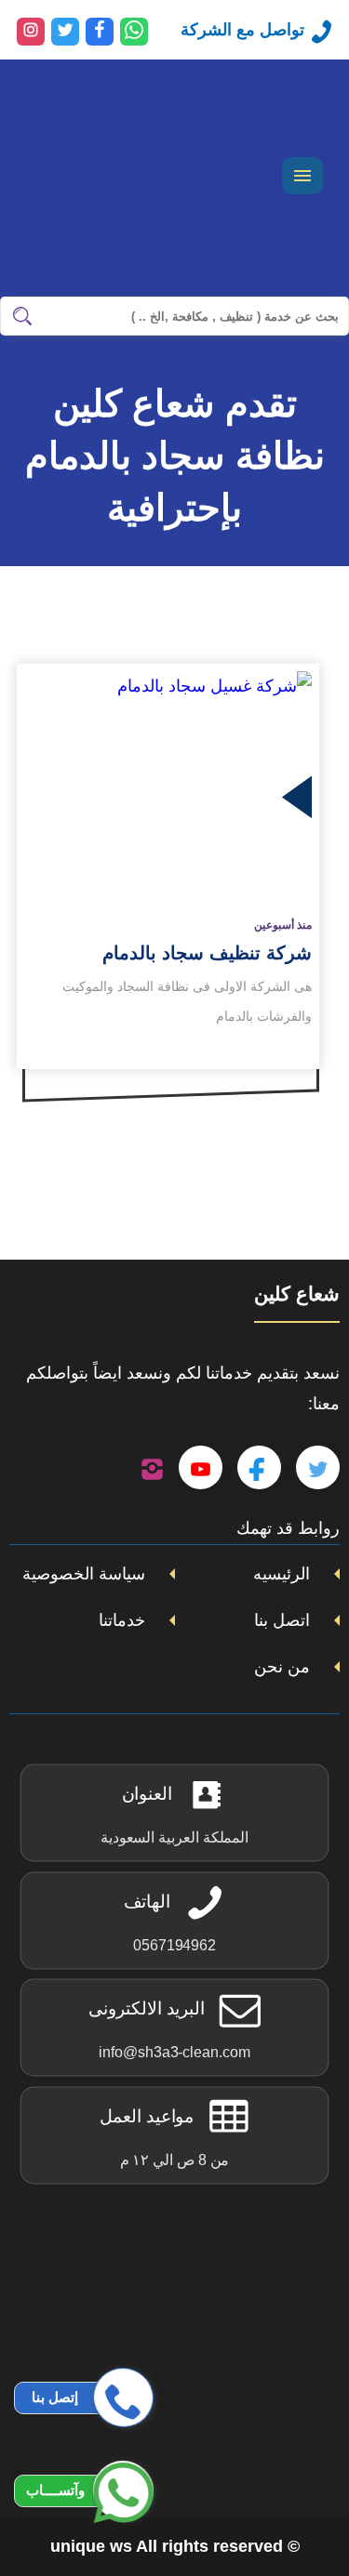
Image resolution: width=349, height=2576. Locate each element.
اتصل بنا (282, 1620)
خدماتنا (122, 1620)
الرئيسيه (282, 1574)
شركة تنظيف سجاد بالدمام (207, 953)
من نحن (282, 1667)
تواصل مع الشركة (242, 30)
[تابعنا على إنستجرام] (152, 1468)
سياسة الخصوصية (84, 1574)
